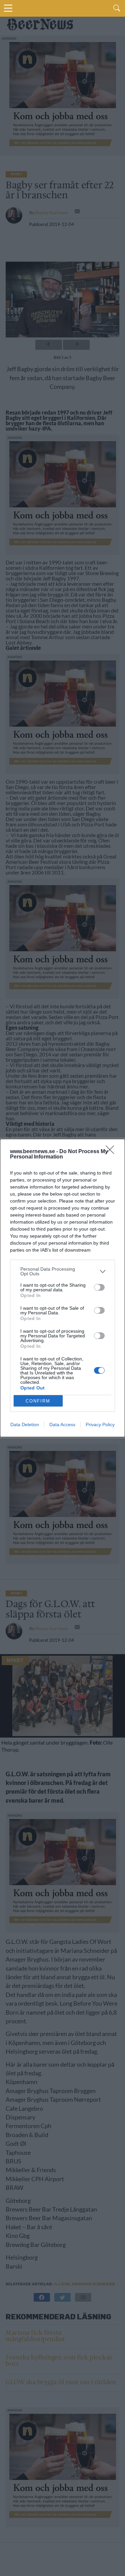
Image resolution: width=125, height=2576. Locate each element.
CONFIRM (38, 1401)
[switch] (99, 1287)
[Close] (112, 1152)
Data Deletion (25, 1425)
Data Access (62, 1425)
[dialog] (62, 1288)
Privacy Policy (100, 1425)
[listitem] (62, 1271)
